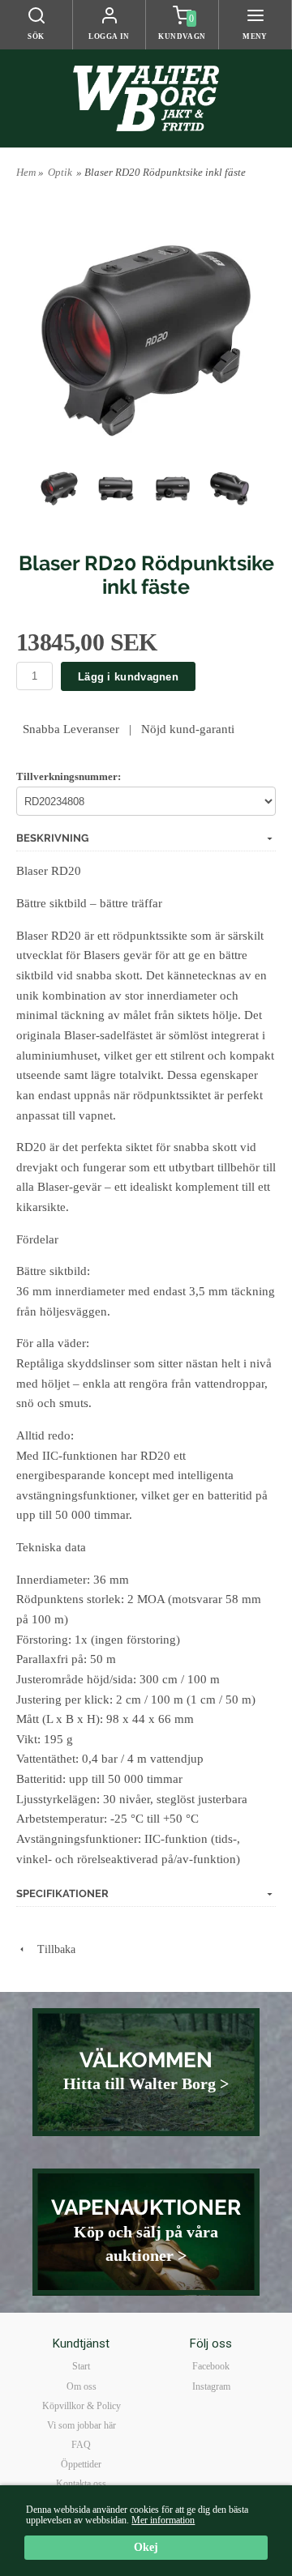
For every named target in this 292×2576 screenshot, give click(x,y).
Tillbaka (52, 1949)
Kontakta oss (81, 2484)
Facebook (211, 2366)
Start (81, 2366)
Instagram (211, 2386)
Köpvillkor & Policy (82, 2406)
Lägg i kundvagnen (128, 677)
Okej (146, 2547)
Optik (60, 172)
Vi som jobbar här (82, 2425)
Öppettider (81, 2464)
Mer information (163, 2520)
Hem (26, 172)
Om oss (82, 2386)
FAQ (81, 2445)
